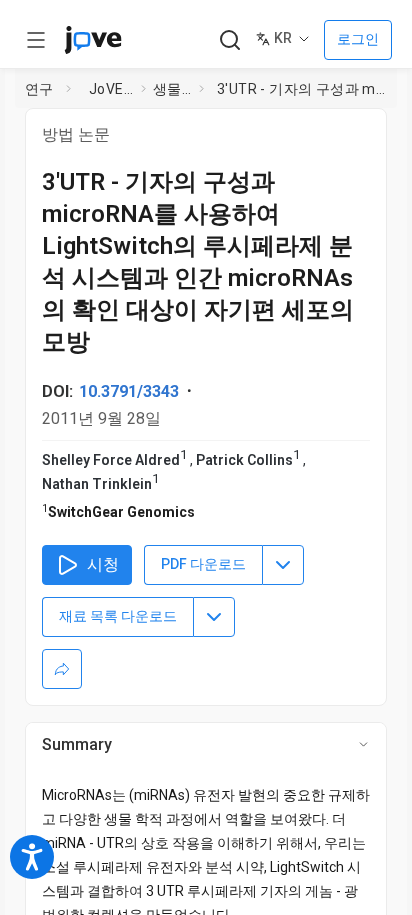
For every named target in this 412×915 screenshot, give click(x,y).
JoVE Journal (111, 89)
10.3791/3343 (129, 391)
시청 (103, 564)
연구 (39, 89)
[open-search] (229, 40)
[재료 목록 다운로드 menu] (214, 617)
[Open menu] (36, 40)
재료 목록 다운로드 (118, 616)
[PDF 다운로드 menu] (283, 565)
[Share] (62, 669)
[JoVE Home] (93, 40)
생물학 (172, 89)
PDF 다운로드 (203, 564)
